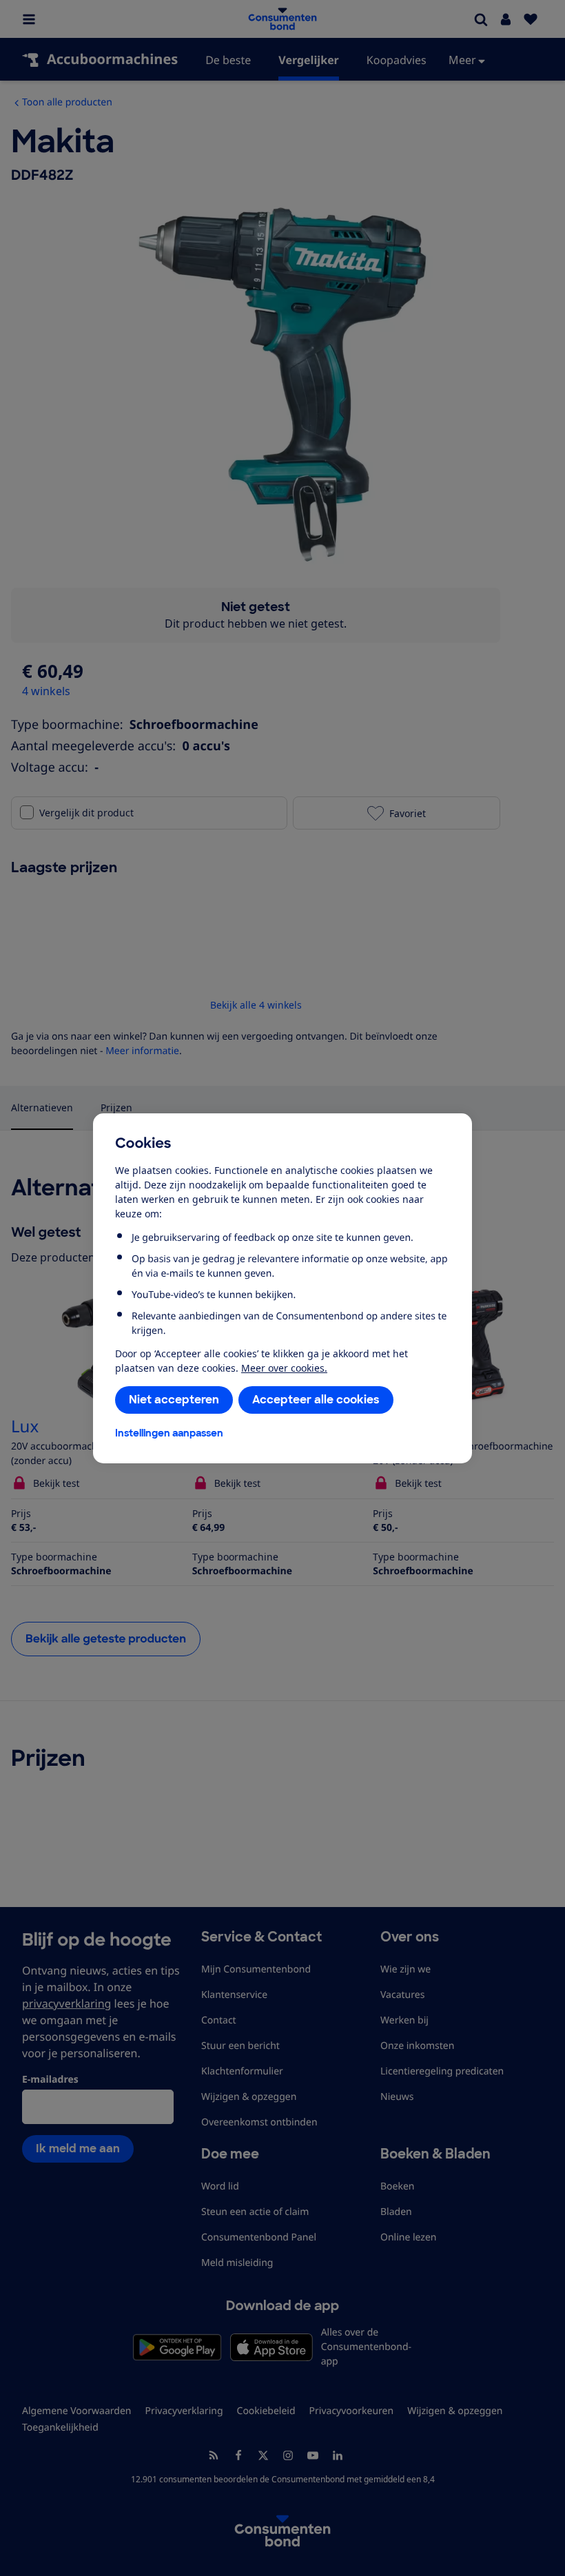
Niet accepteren (174, 1400)
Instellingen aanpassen (169, 1433)
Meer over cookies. (284, 1368)
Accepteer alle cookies (316, 1400)
